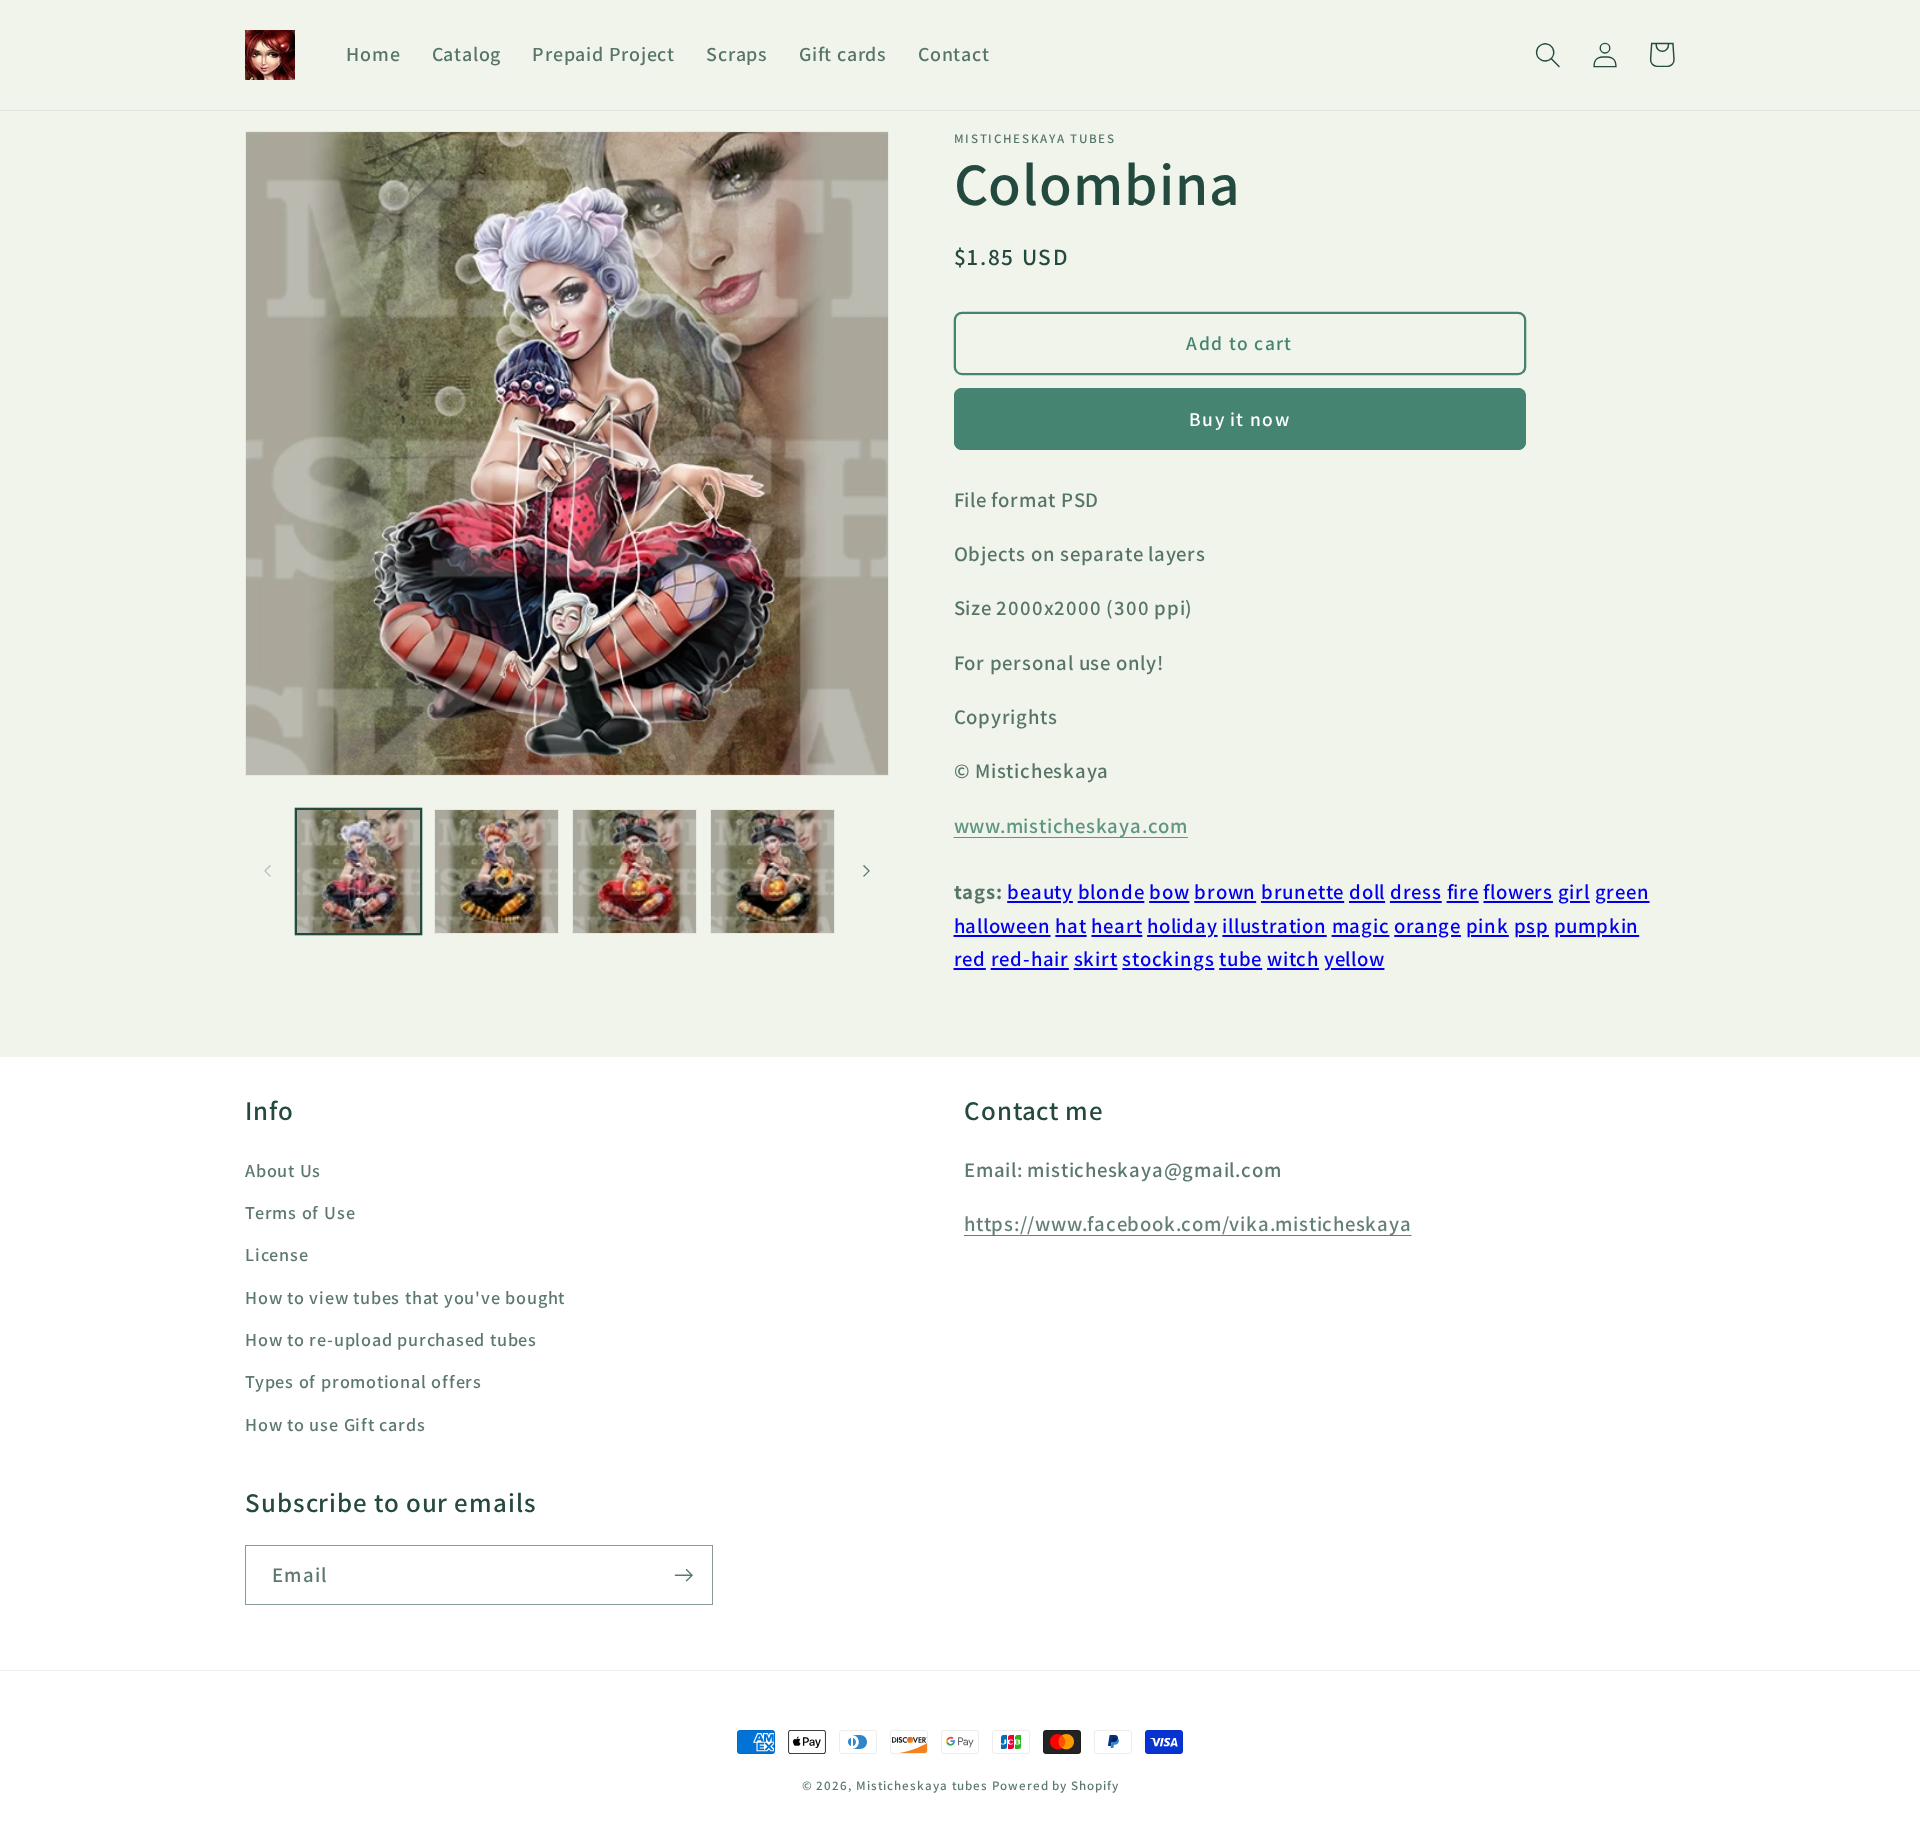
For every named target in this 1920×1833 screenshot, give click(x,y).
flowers (1517, 891)
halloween (1002, 925)
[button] (1547, 54)
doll (1367, 891)
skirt (1096, 958)
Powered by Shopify (1055, 1785)
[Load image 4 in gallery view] (772, 871)
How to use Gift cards (335, 1424)
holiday (1182, 925)
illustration (1274, 925)
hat (1070, 925)
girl (1574, 891)
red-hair (1030, 958)
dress (1416, 891)
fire (1463, 891)
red (970, 958)
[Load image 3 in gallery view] (634, 871)
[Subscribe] (683, 1575)
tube (1240, 958)
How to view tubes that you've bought (405, 1297)
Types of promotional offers (363, 1381)
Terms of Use (300, 1212)
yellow (1354, 958)
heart (1116, 925)
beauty (1040, 891)
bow (1169, 891)
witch (1293, 958)
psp (1531, 925)
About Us (283, 1170)
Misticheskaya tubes (922, 1785)
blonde (1111, 891)
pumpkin (1596, 925)
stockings (1168, 958)
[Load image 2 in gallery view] (496, 871)
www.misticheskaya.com (1071, 825)
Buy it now (1239, 419)
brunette (1302, 891)
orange (1427, 925)
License (276, 1254)
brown (1225, 891)
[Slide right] (867, 871)
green (1622, 891)
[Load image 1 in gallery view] (358, 871)
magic (1361, 925)
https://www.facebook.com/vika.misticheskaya (1188, 1223)
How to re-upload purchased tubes (391, 1339)
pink (1487, 925)
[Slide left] (267, 871)
